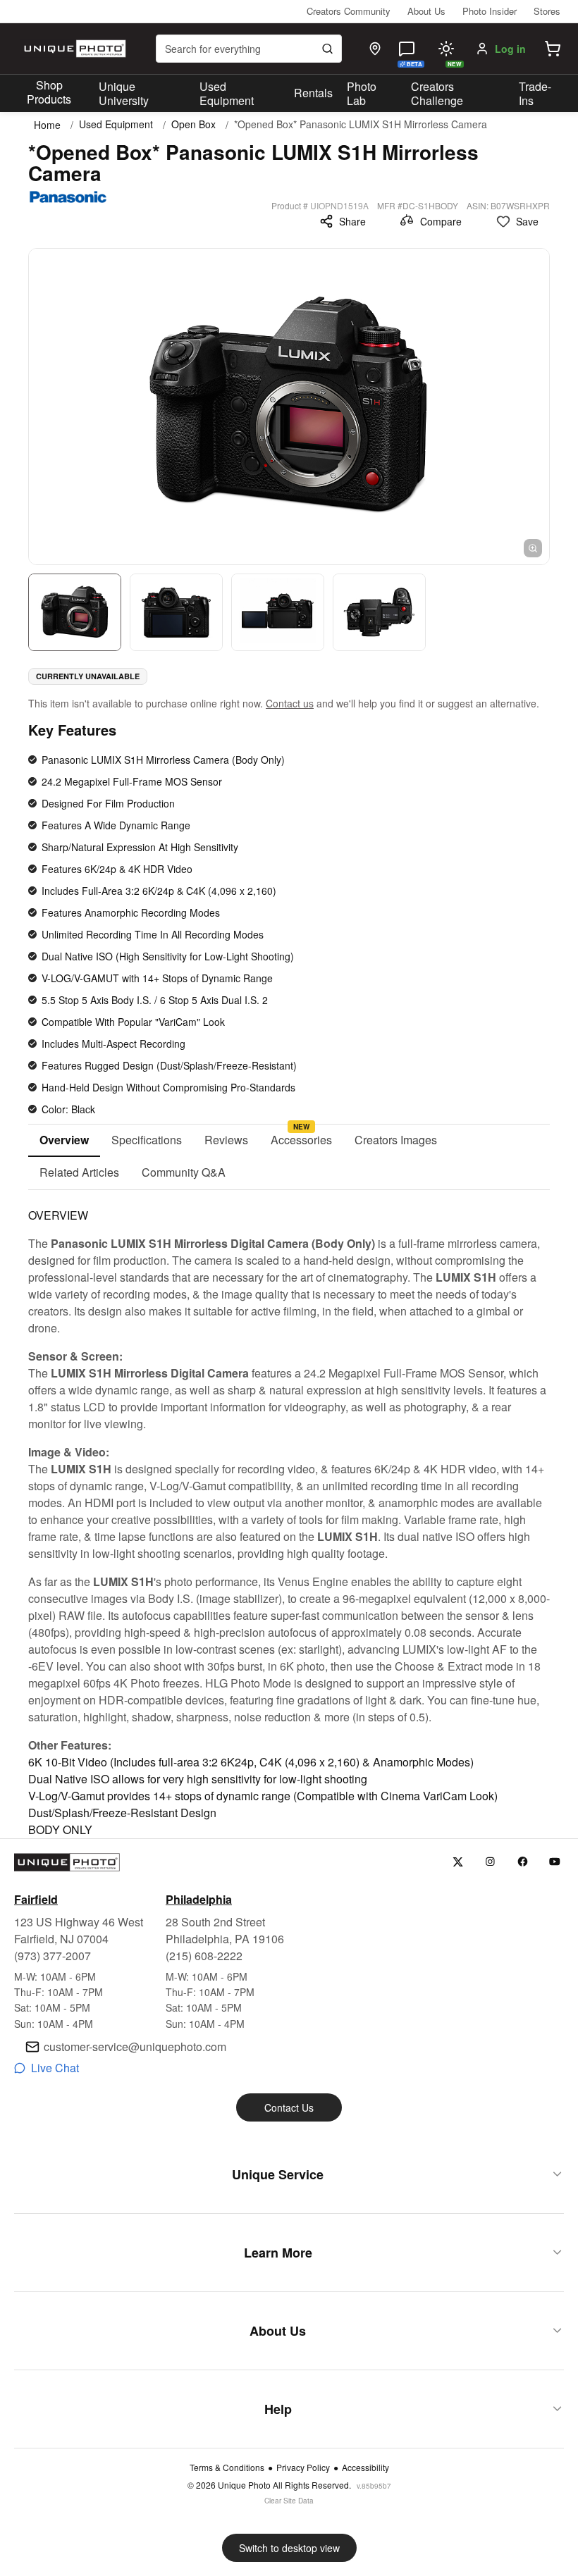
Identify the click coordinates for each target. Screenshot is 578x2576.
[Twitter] (458, 1862)
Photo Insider (490, 11)
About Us (426, 11)
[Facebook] (523, 1862)
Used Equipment (227, 94)
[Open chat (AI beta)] (407, 49)
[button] (553, 49)
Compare (441, 221)
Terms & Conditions (227, 2467)
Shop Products (49, 92)
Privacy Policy (303, 2467)
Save (527, 221)
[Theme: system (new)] (446, 49)
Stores (547, 11)
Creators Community (349, 11)
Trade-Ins (535, 94)
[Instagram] (490, 1862)
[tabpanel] (289, 1514)
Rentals (313, 93)
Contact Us (289, 2107)
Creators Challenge (437, 94)
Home (47, 125)
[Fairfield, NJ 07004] (375, 49)
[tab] (64, 1141)
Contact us (290, 703)
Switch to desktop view (289, 2548)
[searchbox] (249, 49)
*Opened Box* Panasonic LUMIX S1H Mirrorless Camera (361, 124)
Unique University (124, 94)
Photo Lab (362, 94)
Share (352, 221)
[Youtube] (555, 1862)
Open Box (193, 124)
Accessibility (365, 2467)
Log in (510, 49)
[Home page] (73, 49)
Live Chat (55, 2068)
